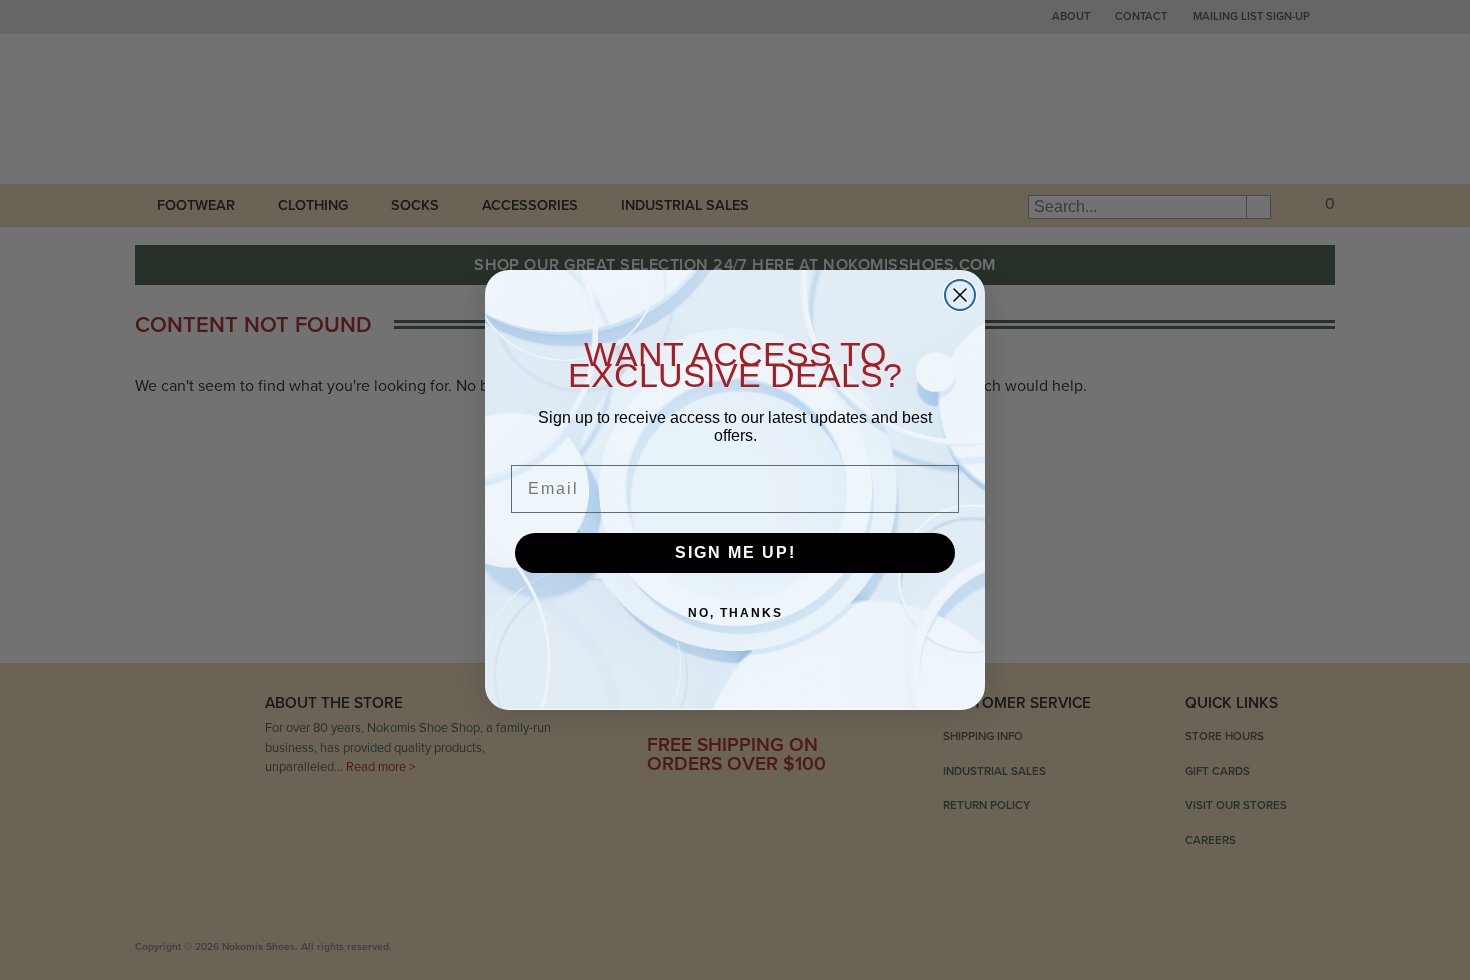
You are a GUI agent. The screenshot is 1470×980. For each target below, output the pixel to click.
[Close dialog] (960, 295)
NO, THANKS (735, 613)
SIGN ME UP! (735, 552)
